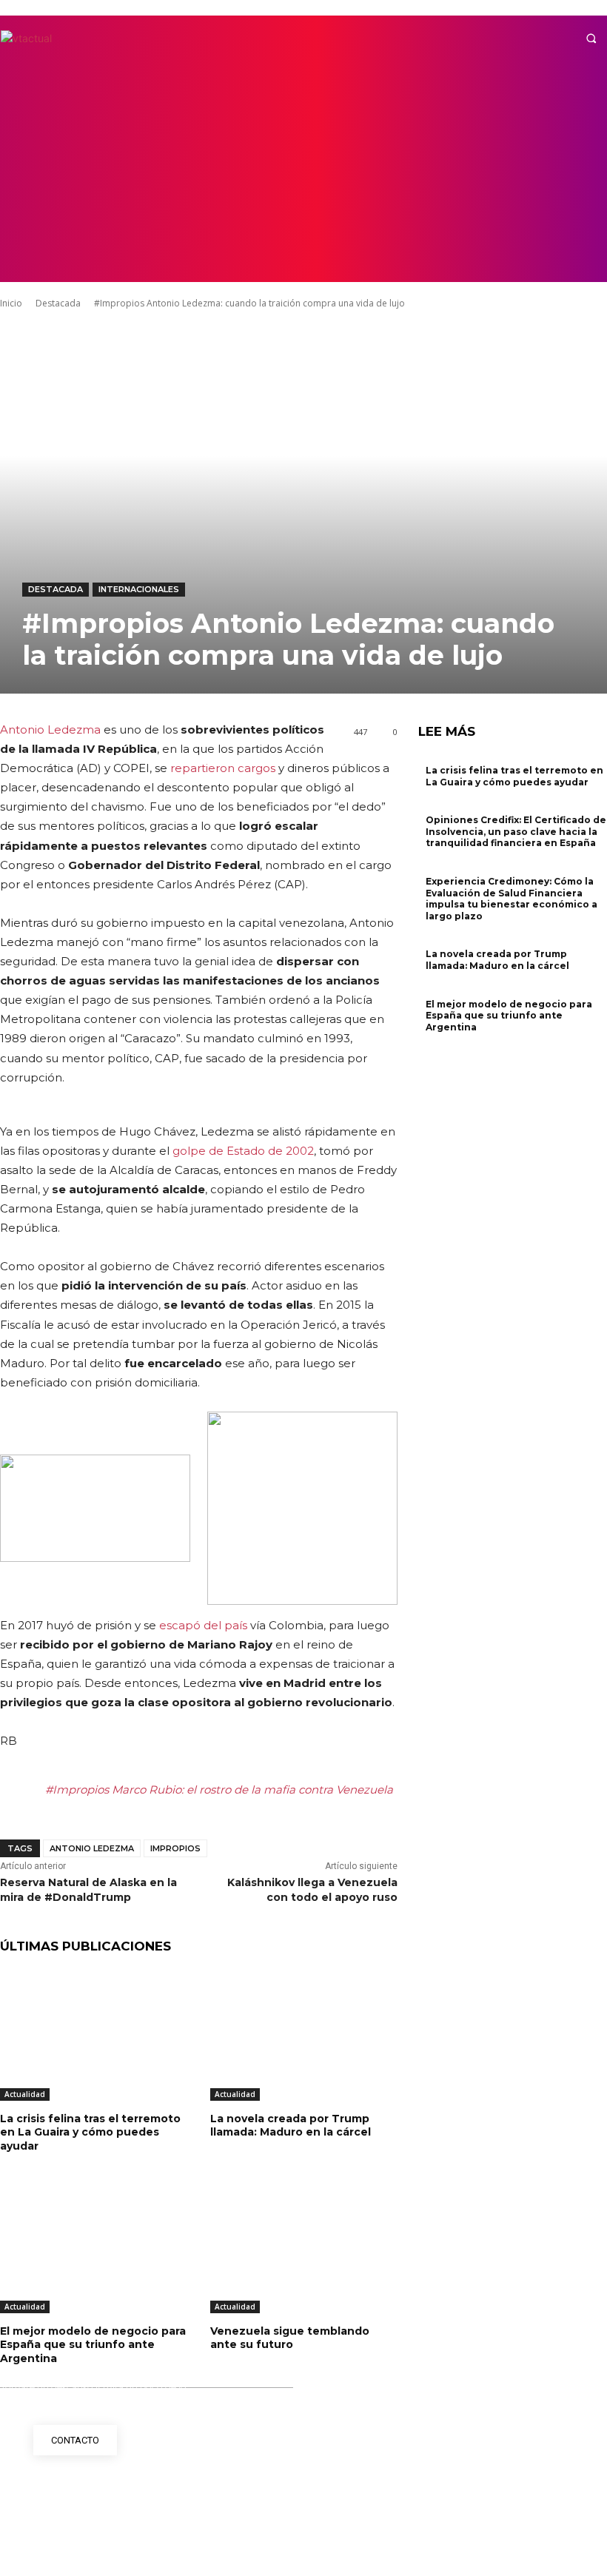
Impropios (175, 1848)
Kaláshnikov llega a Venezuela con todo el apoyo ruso (312, 1890)
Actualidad (25, 2094)
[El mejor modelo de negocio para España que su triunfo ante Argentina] (94, 2248)
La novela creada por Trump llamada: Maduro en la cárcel (291, 2125)
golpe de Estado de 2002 (243, 1151)
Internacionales (139, 589)
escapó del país (203, 1625)
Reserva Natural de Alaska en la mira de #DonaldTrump (88, 1890)
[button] (591, 38)
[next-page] (430, 1046)
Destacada (56, 589)
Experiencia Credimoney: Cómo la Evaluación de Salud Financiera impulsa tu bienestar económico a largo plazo (512, 899)
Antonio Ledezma (50, 729)
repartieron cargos (223, 768)
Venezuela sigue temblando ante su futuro (290, 2338)
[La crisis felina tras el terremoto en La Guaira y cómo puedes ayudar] (94, 2036)
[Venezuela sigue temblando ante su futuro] (304, 2248)
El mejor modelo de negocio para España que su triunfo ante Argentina (93, 2344)
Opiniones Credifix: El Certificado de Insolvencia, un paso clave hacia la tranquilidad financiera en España (516, 831)
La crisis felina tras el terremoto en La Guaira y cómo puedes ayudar (90, 2132)
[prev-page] (422, 1046)
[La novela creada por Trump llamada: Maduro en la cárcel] (304, 2036)
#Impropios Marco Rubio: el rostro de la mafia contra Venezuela (219, 1790)
